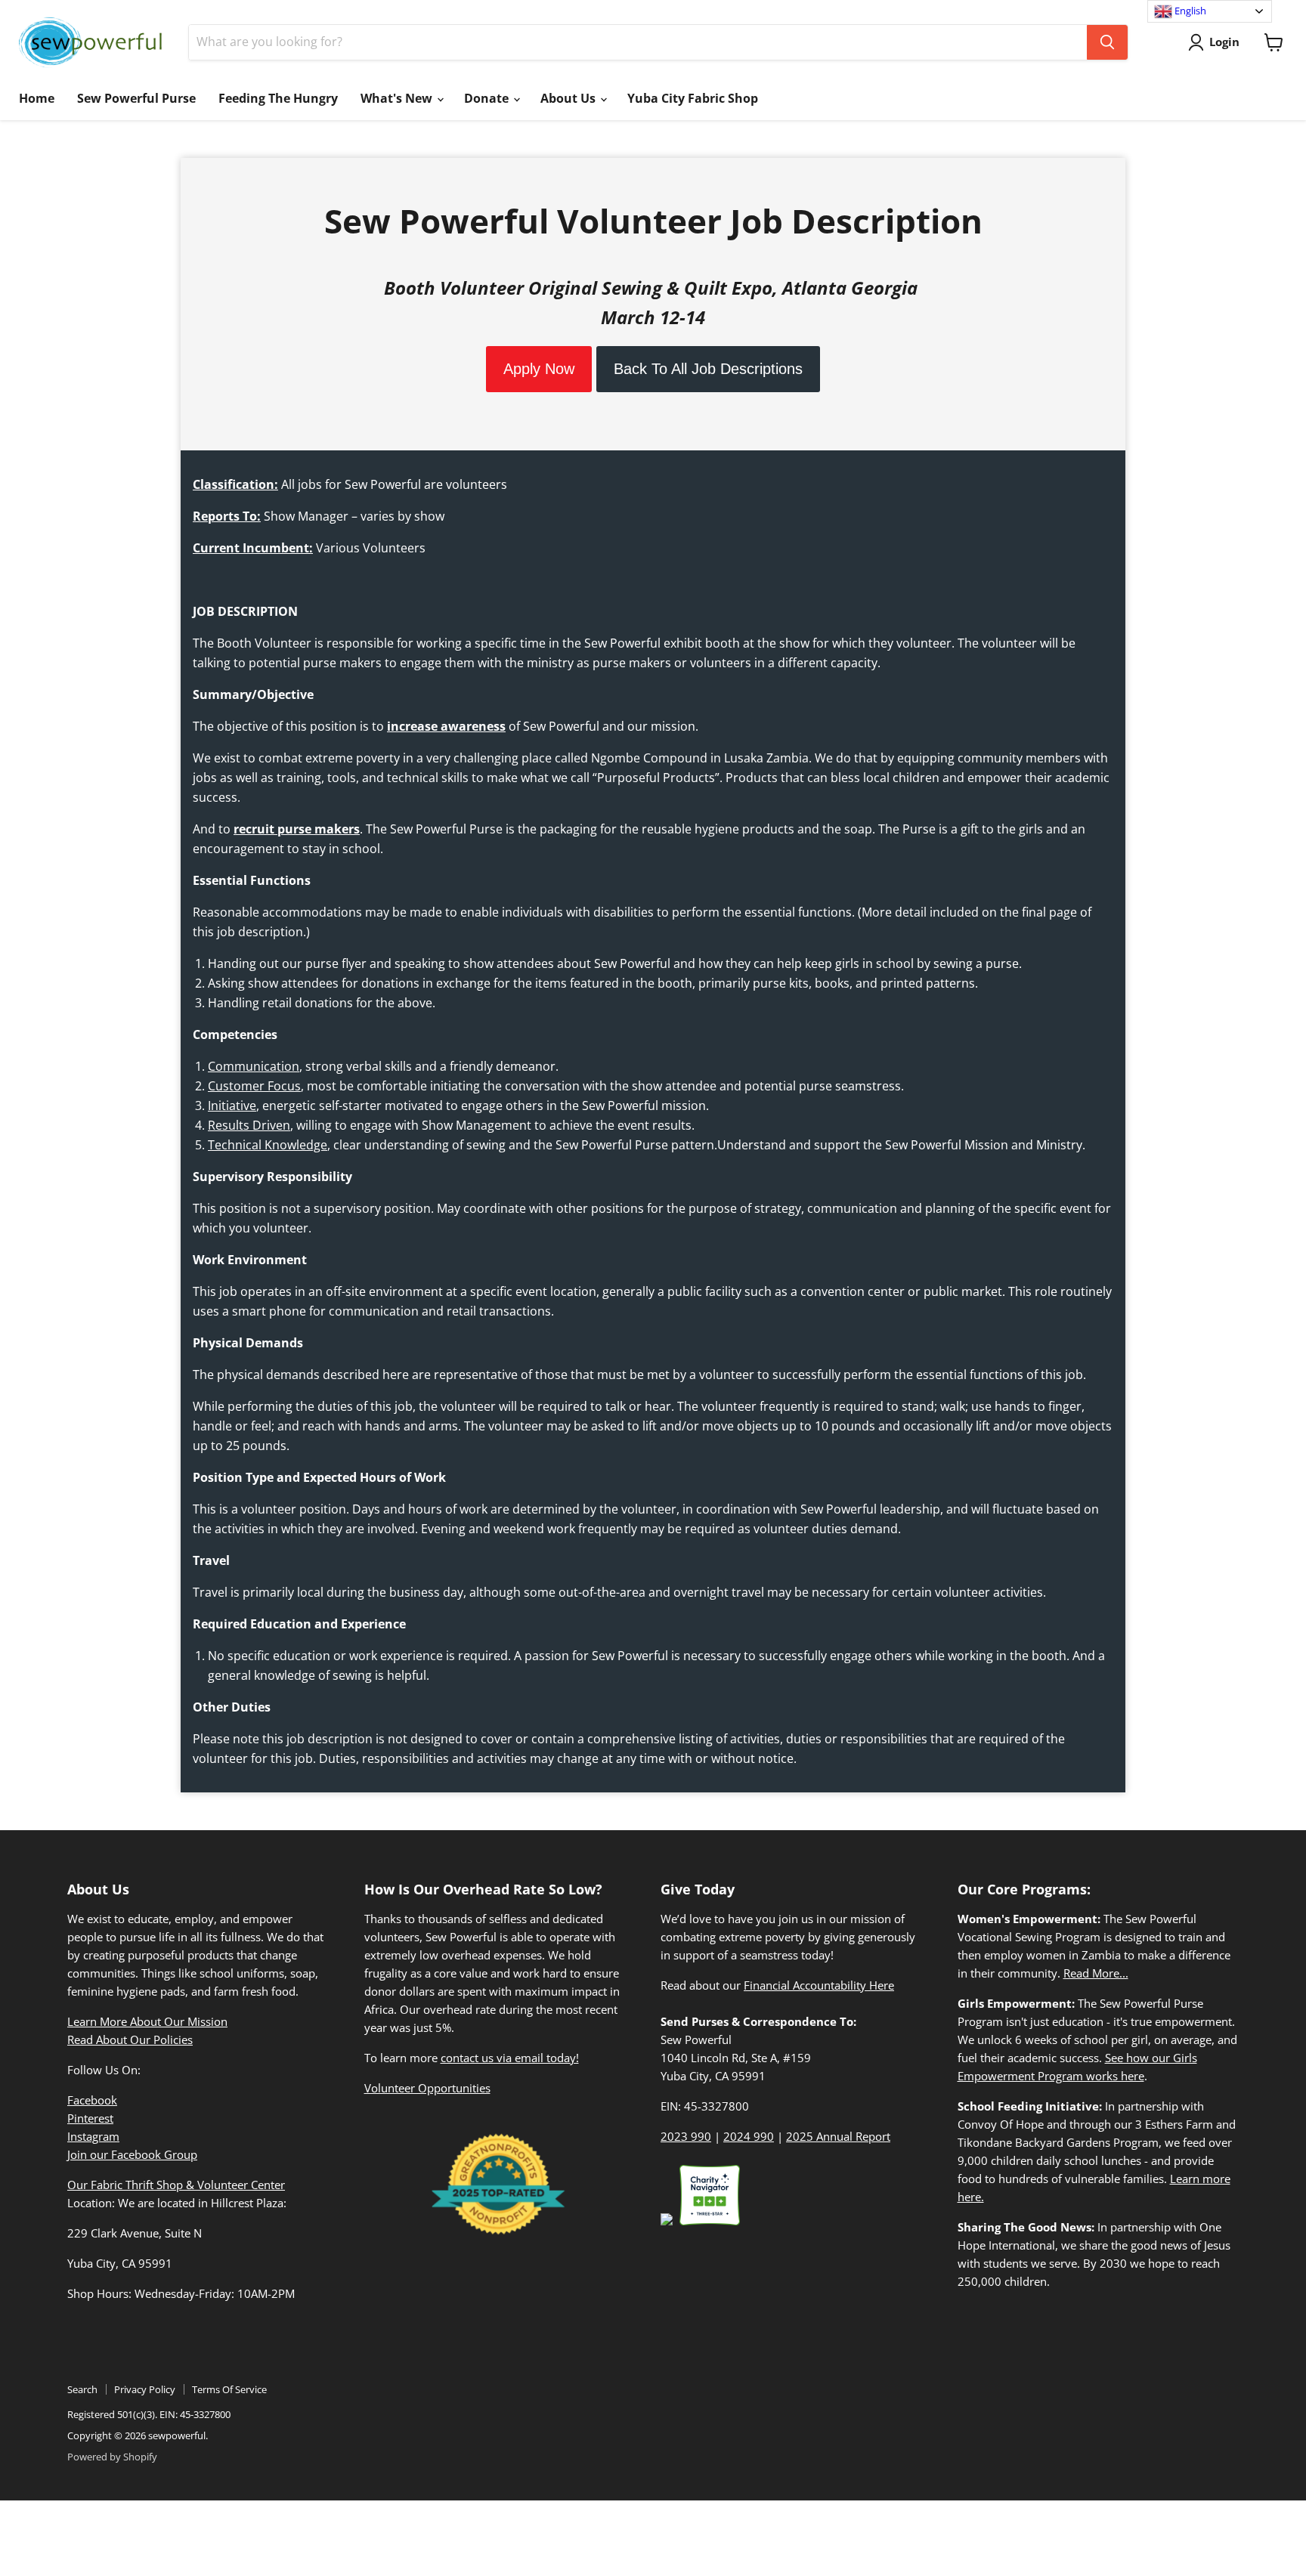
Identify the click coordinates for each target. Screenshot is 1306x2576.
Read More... (1096, 1973)
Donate (488, 98)
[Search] (1107, 42)
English (1189, 11)
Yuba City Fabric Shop (693, 98)
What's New (398, 98)
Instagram (93, 2136)
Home (37, 98)
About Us (569, 98)
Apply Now (539, 369)
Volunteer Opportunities (427, 2088)
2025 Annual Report (838, 2136)
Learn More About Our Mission (147, 2021)
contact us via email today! (510, 2058)
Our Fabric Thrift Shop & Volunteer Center (176, 2185)
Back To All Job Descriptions (708, 369)
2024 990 (749, 2136)
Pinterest (90, 2118)
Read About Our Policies (130, 2039)
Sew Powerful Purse (136, 98)
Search (82, 2389)
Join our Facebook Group (132, 2154)
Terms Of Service (229, 2389)
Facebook (92, 2100)
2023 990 (686, 2136)
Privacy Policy (145, 2389)
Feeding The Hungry (278, 98)
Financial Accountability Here (819, 1985)
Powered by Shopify (112, 2457)
